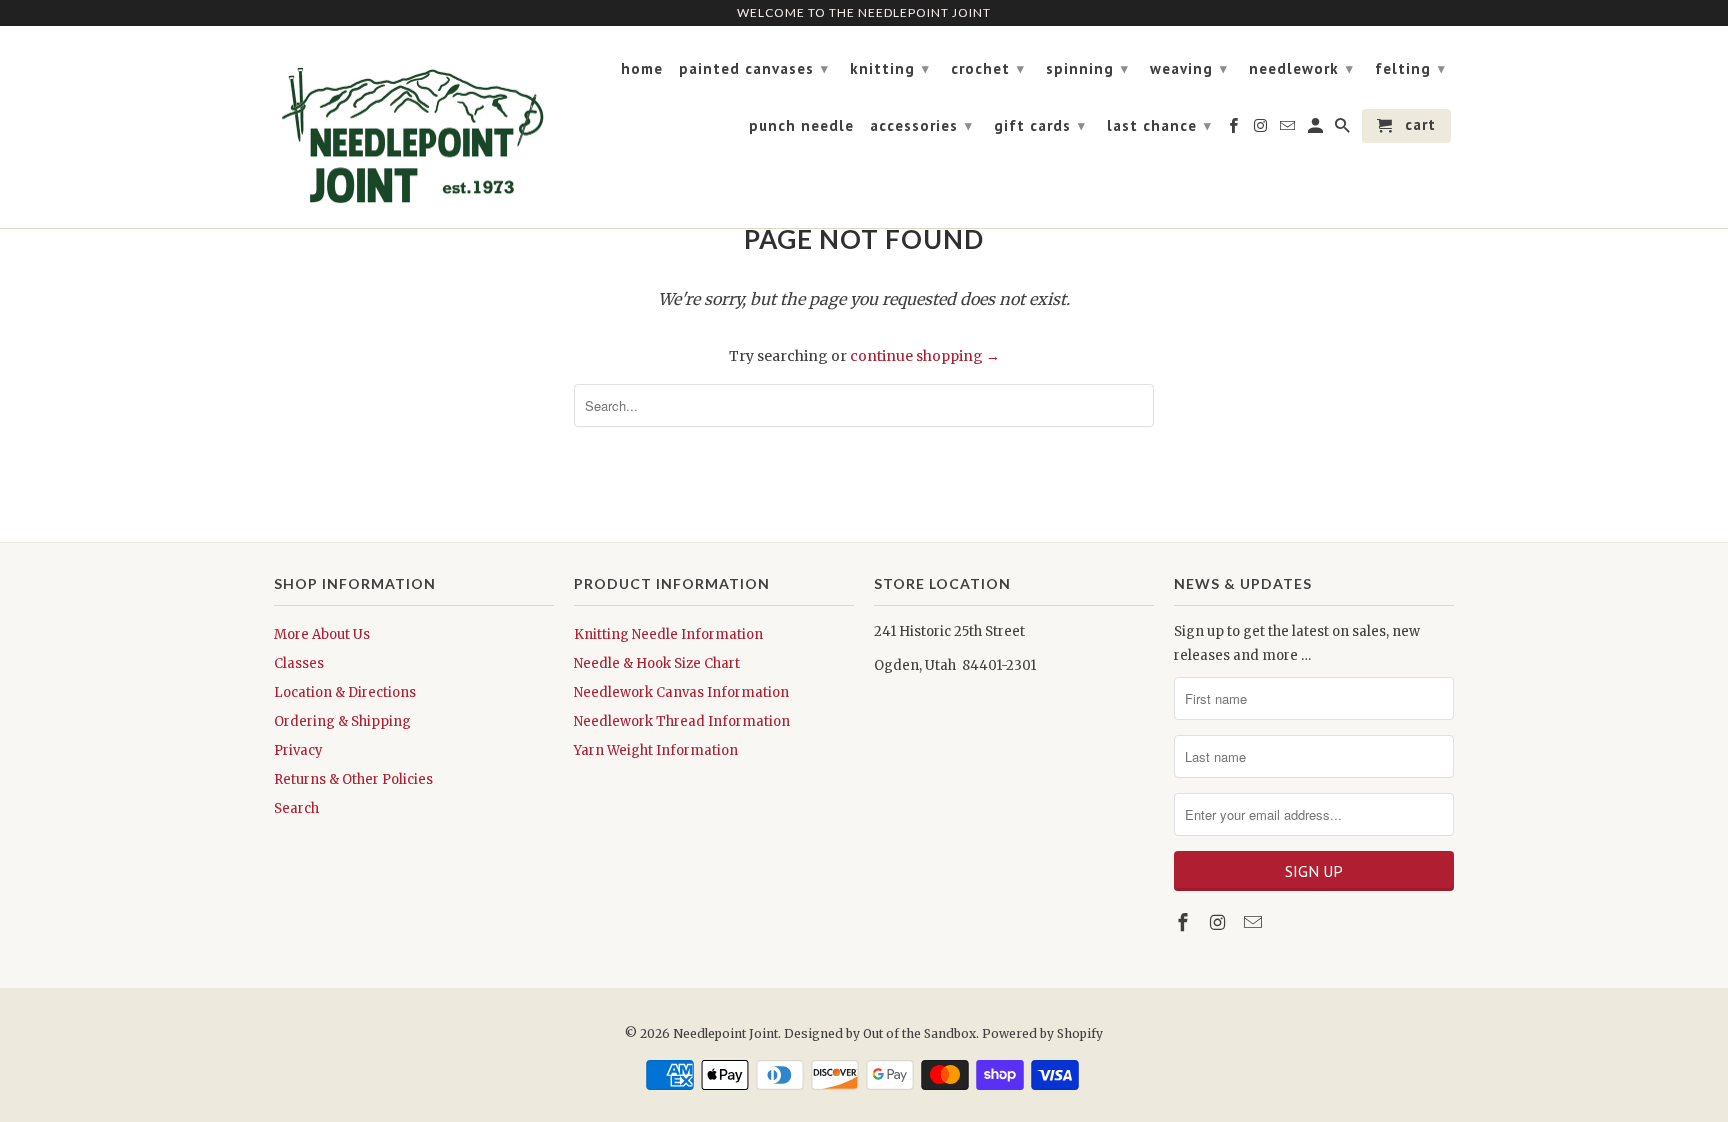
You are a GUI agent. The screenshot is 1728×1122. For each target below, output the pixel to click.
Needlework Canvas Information (681, 692)
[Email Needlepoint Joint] (1255, 922)
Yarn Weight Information (656, 750)
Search (296, 808)
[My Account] (1317, 130)
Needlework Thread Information (682, 721)
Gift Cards (1040, 125)
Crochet (988, 68)
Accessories (921, 125)
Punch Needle (801, 126)
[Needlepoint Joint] (414, 127)
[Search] (1344, 130)
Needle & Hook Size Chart (657, 663)
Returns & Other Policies (353, 779)
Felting (1410, 68)
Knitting (890, 68)
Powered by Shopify (1042, 1033)
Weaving (1189, 68)
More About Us (322, 634)
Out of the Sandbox (919, 1033)
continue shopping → (925, 356)
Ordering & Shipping (342, 721)
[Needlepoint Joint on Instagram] (1220, 922)
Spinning (1087, 68)
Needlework (1301, 68)
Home (642, 69)
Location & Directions (345, 692)
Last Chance (1159, 125)
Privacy (298, 750)
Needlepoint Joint (725, 1033)
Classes (299, 663)
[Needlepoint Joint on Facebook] (1185, 922)
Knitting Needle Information (668, 634)
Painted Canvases (754, 68)
